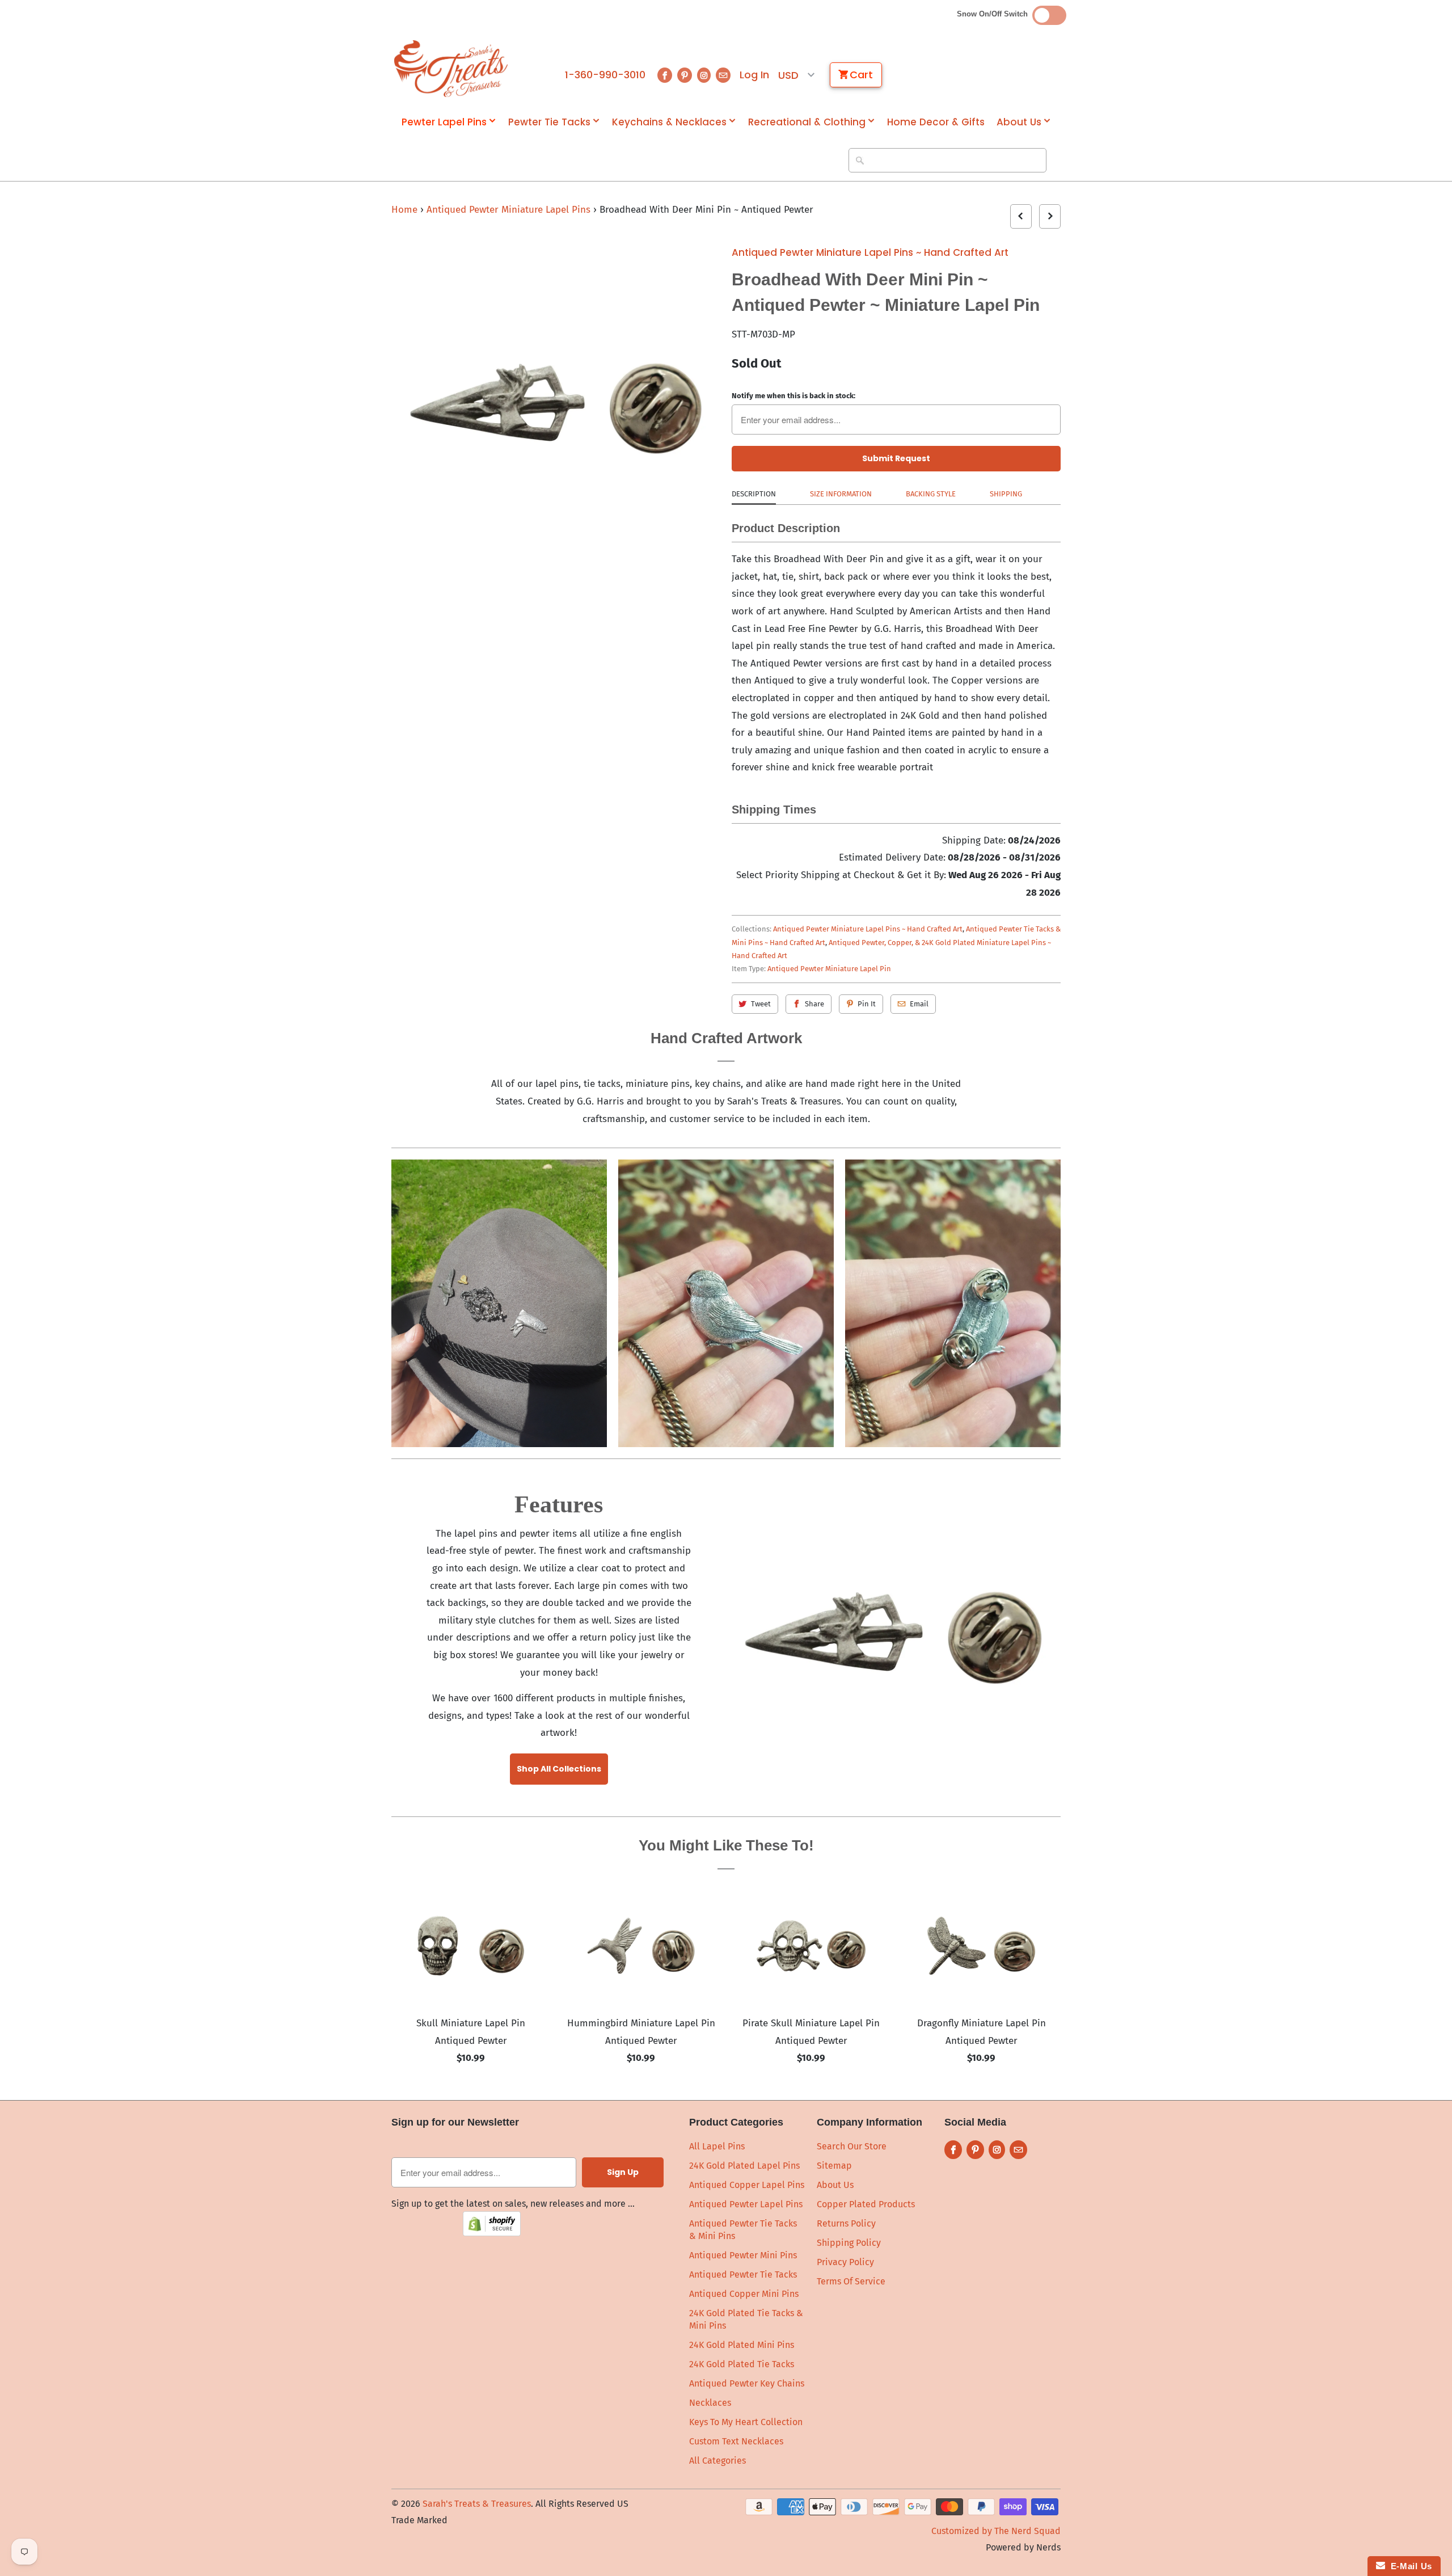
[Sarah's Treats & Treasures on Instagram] (704, 75)
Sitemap (834, 2166)
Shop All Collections (559, 1769)
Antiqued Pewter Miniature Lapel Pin (829, 969)
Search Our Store (852, 2146)
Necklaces (710, 2403)
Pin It (867, 1004)
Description (754, 494)
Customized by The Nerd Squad (996, 2531)
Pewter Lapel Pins (444, 122)
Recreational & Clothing (807, 122)
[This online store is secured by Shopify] (492, 2233)
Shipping (1006, 494)
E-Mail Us (1409, 2566)
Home (404, 210)
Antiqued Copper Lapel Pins (747, 2185)
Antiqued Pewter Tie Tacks (743, 2274)
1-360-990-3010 (605, 75)
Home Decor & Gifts (936, 122)
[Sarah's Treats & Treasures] (451, 69)
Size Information (841, 494)
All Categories (717, 2461)
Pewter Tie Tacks (549, 122)
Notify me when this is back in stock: (793, 396)
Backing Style (931, 494)
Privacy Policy (845, 2262)
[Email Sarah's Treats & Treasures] (723, 75)
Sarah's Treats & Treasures (477, 2504)
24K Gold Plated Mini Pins (742, 2345)
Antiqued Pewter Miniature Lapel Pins (510, 210)
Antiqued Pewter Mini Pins (743, 2255)
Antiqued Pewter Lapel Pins (746, 2204)
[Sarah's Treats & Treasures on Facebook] (665, 75)
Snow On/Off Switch (995, 14)
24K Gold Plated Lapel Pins (744, 2166)
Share (814, 1004)
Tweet (761, 1004)
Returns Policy (846, 2223)
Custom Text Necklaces (736, 2441)
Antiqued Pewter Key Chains (747, 2383)
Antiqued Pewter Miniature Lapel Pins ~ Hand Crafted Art (870, 252)
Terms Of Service (851, 2281)
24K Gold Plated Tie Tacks (742, 2364)
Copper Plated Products (866, 2204)
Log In (754, 75)
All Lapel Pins (717, 2146)
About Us (1019, 122)
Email (919, 1004)
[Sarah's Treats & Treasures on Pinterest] (685, 75)
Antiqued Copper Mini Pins (744, 2294)
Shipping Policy (849, 2243)
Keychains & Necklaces (669, 122)
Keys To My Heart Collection (746, 2422)
